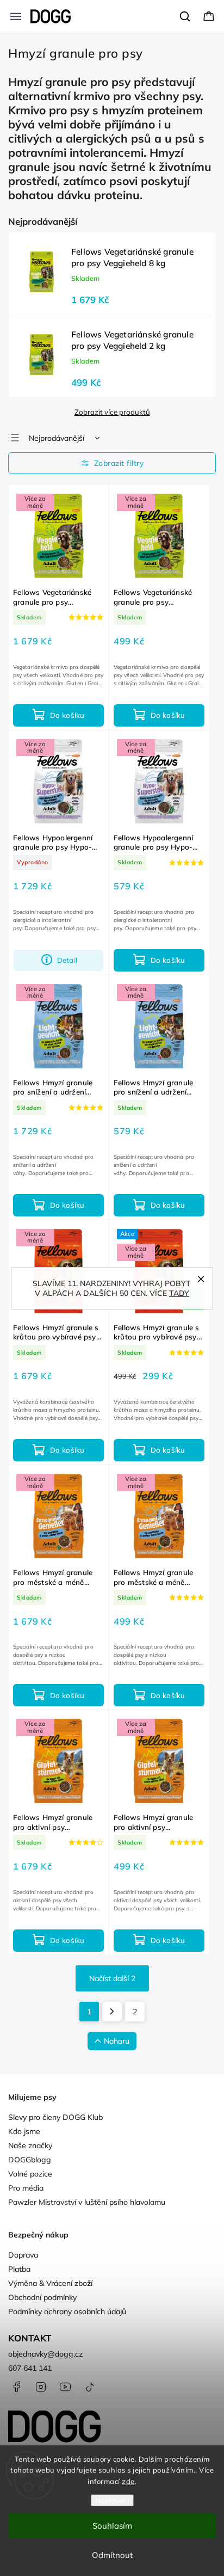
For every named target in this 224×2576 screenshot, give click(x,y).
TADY (179, 1293)
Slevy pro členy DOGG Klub (55, 2117)
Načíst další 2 (112, 1978)
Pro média (26, 2188)
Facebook (16, 2387)
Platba (19, 2269)
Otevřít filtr (112, 463)
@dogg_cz (90, 2387)
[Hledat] (185, 16)
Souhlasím (112, 2526)
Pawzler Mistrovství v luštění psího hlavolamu (87, 2202)
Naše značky (30, 2145)
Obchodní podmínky (42, 2297)
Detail (67, 960)
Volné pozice (30, 2174)
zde (128, 2481)
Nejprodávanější (57, 438)
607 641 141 (30, 2368)
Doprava (23, 2255)
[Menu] (16, 16)
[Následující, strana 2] (112, 2012)
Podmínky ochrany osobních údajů (67, 2311)
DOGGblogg (30, 2160)
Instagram (41, 2387)
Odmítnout (112, 2555)
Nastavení (112, 2500)
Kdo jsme (24, 2131)
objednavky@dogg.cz (45, 2354)
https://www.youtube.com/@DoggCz (65, 2387)
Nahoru (117, 2041)
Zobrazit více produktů (112, 412)
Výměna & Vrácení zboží (50, 2283)
